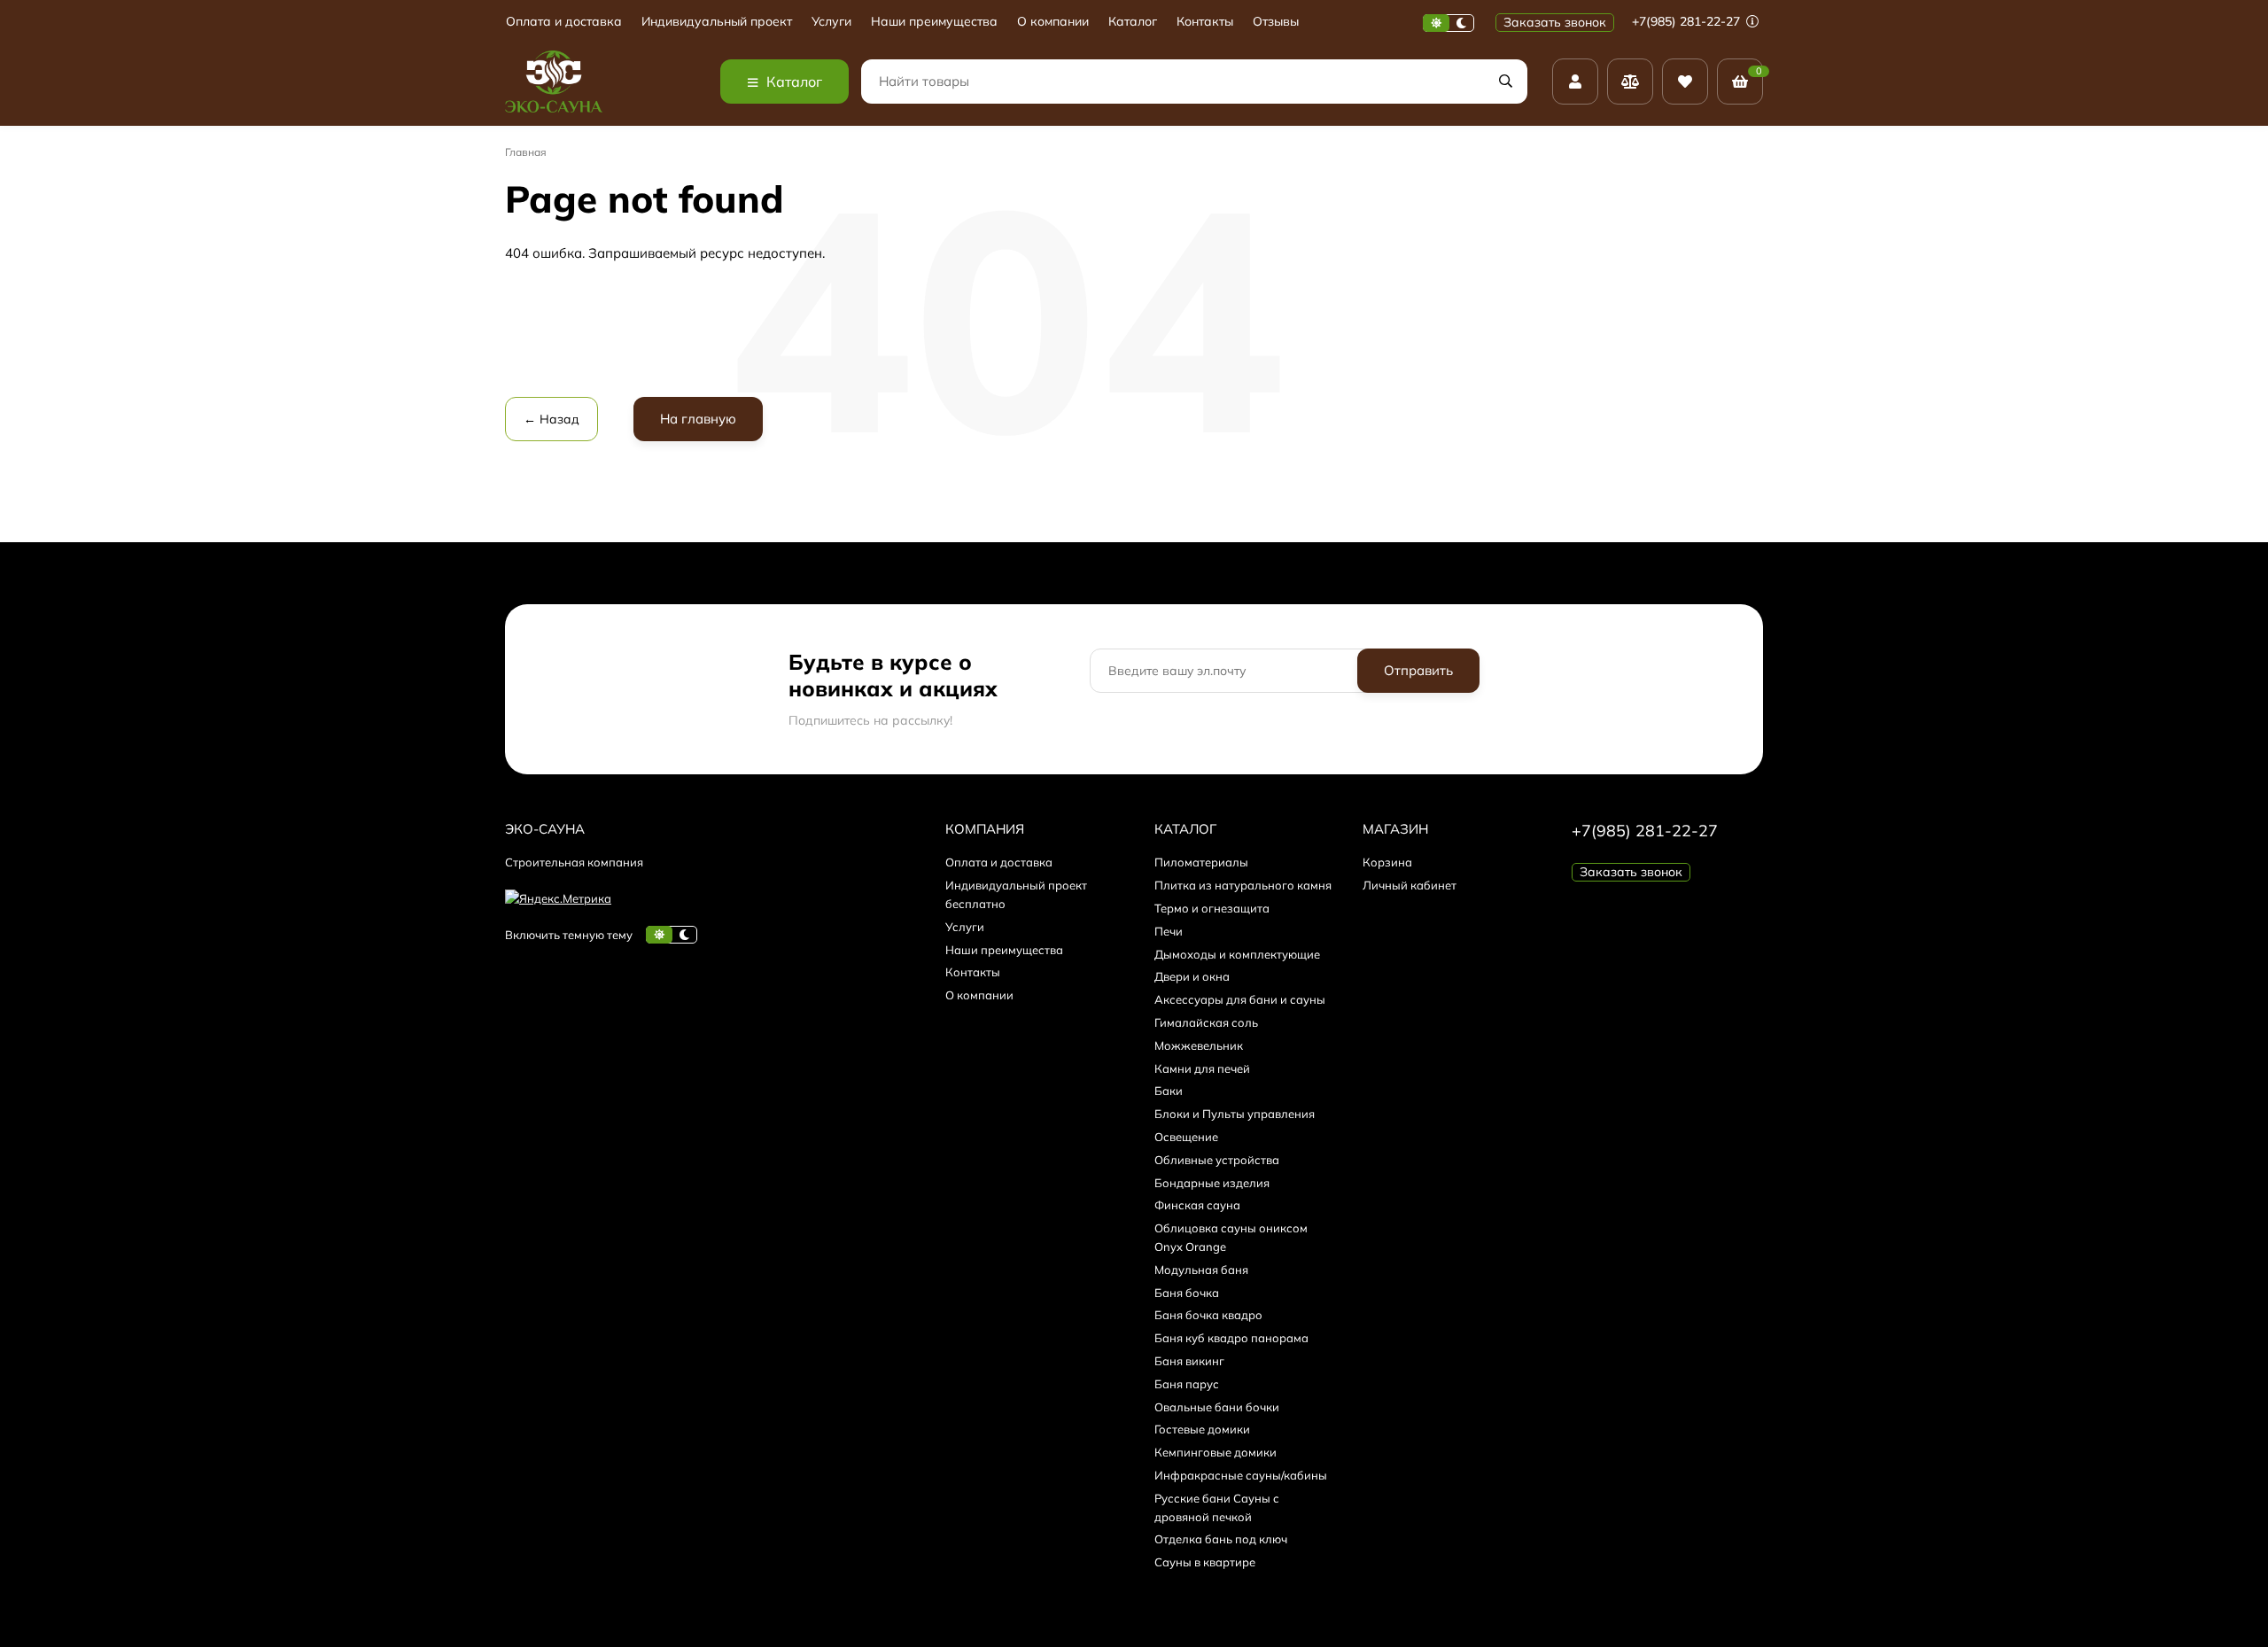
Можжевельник (1199, 1045)
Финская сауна (1197, 1205)
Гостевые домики (1202, 1429)
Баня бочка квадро (1208, 1315)
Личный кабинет (1410, 885)
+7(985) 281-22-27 (1688, 21)
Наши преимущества (934, 22)
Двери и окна (1192, 976)
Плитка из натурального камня (1243, 885)
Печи (1169, 931)
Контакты (1205, 22)
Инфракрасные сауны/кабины (1241, 1475)
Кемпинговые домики (1216, 1452)
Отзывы (1276, 22)
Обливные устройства (1217, 1160)
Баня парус (1187, 1384)
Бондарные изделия (1212, 1183)
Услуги (831, 22)
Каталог (1133, 22)
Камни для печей (1202, 1068)
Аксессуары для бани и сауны (1240, 999)
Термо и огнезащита (1212, 908)
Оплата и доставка (564, 22)
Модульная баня (1201, 1270)
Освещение (1186, 1137)
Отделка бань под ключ (1221, 1539)
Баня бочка (1187, 1293)
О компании (1053, 22)
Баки (1169, 1091)
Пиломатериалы (1201, 862)
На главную (698, 419)
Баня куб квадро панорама (1231, 1338)
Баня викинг (1189, 1361)
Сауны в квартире (1205, 1562)
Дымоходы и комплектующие (1237, 954)
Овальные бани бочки (1217, 1407)
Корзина (1387, 862)
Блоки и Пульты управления (1235, 1114)
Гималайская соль (1206, 1022)
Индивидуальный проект (717, 22)
